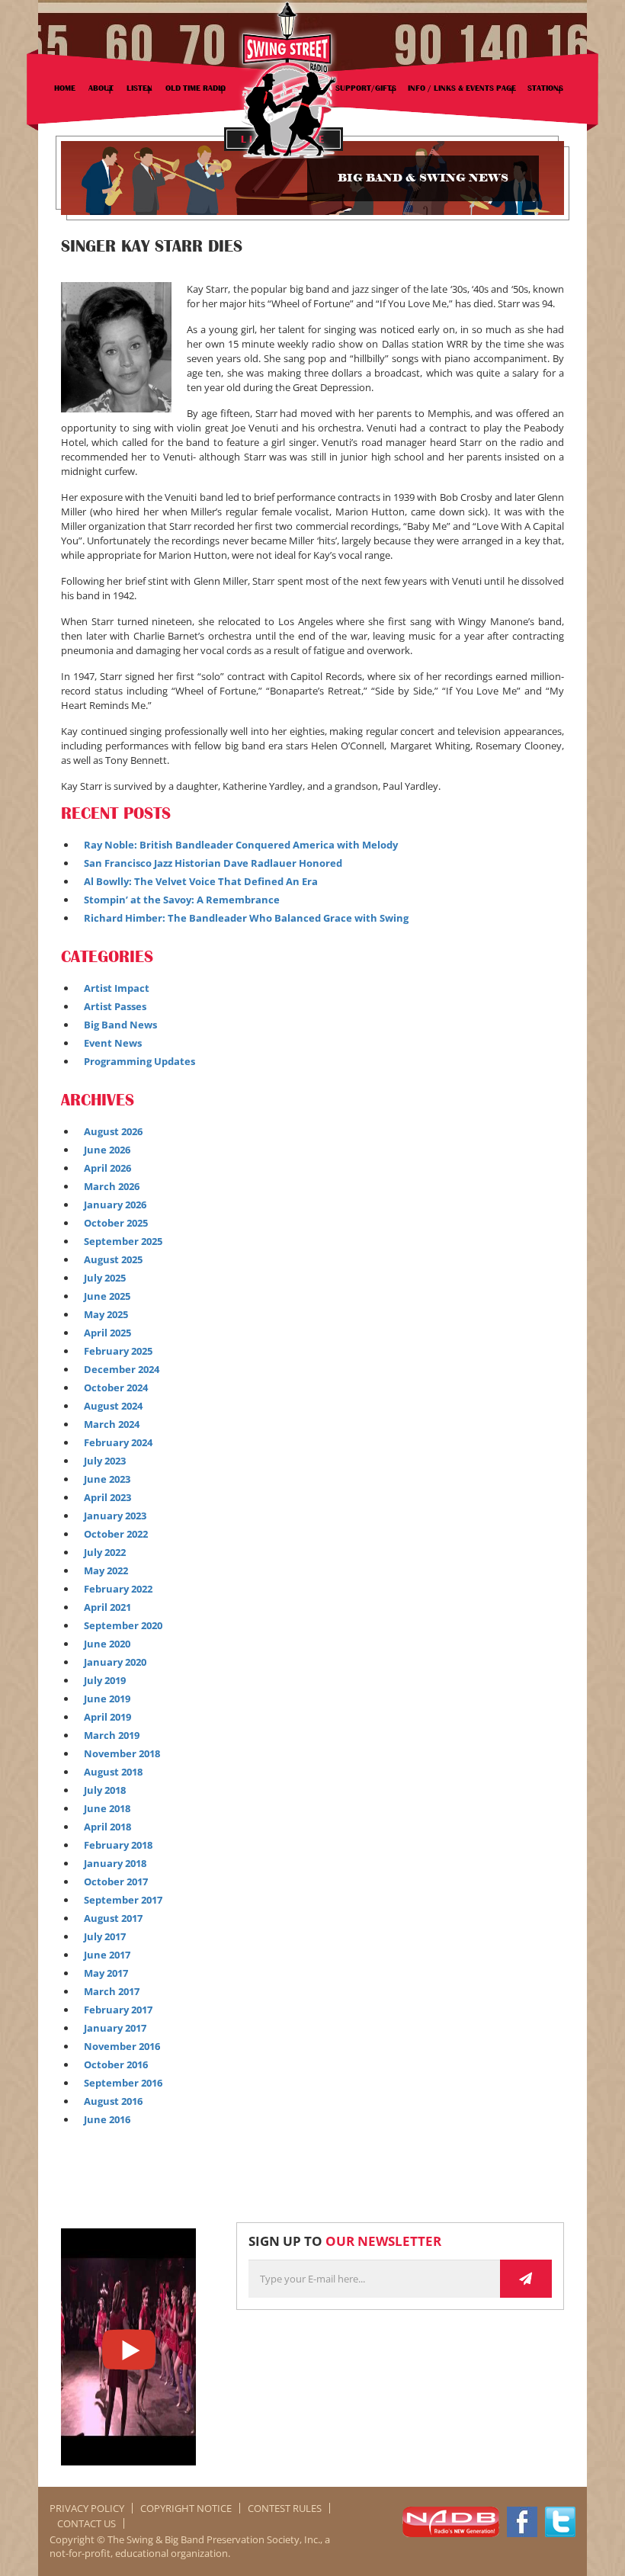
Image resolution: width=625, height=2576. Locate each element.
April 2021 (107, 1607)
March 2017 (112, 1991)
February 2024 (118, 1442)
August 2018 (113, 1772)
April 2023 (107, 1497)
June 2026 (107, 1150)
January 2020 (115, 1662)
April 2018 (107, 1827)
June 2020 (107, 1644)
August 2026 (113, 1131)
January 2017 (115, 2028)
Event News (113, 1043)
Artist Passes (115, 1006)
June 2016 (107, 2119)
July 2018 (105, 1790)
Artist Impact (117, 988)
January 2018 (115, 1863)
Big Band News (120, 1025)
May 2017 (106, 1973)
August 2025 (113, 1259)
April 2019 (107, 1717)
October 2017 (116, 1881)
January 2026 (115, 1205)
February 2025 (118, 1351)
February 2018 (118, 1845)
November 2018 (122, 1753)
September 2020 (123, 1625)
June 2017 (107, 1955)
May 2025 (106, 1314)
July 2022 (105, 1552)
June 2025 (107, 1296)
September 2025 (123, 1241)
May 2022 (106, 1570)
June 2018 (107, 1808)
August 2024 (113, 1406)
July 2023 (105, 1461)
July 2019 (105, 1680)
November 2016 (122, 2046)
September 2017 (123, 1900)
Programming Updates (139, 1061)
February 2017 (118, 2010)
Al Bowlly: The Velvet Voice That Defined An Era (201, 881)
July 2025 (105, 1278)
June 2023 (107, 1479)
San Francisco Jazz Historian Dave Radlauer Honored (213, 863)
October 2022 (116, 1534)
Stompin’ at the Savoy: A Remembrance (182, 900)
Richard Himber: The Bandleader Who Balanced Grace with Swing (246, 918)
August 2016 (113, 2101)
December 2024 (122, 1369)
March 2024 (112, 1424)
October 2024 (116, 1387)
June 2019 (107, 1699)
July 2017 (105, 1936)
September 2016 (123, 2083)
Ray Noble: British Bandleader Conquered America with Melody (241, 845)
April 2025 (107, 1333)
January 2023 (115, 1516)
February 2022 (118, 1589)
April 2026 (107, 1168)
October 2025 (116, 1223)
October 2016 (116, 2064)
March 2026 (112, 1186)
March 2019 (112, 1735)
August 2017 (113, 1918)
